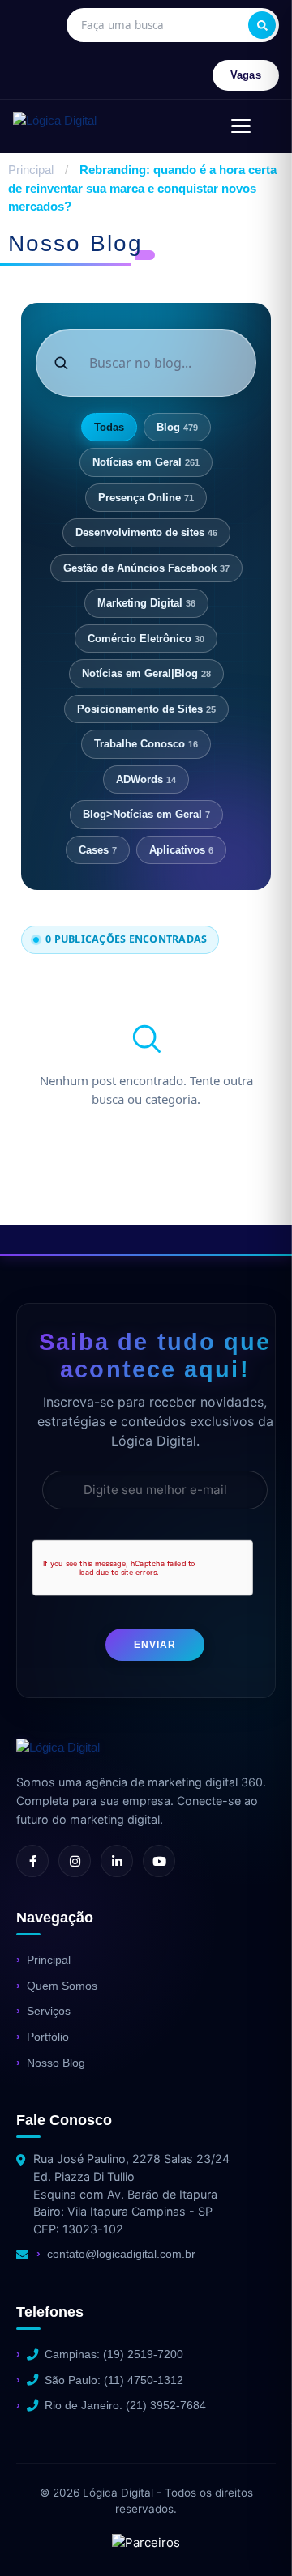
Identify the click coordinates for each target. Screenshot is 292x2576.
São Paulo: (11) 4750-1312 (114, 2380)
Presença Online (146, 498)
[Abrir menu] (241, 126)
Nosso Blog (56, 2063)
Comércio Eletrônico (146, 639)
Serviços (49, 2011)
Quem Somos (62, 1986)
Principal (31, 170)
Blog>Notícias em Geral (146, 814)
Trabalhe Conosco (146, 744)
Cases (98, 850)
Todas (109, 427)
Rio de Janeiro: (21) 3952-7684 (125, 2405)
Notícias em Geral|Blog (146, 673)
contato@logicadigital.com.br (121, 2254)
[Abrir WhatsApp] (41, 2535)
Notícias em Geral (146, 462)
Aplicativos (181, 850)
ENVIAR (155, 1645)
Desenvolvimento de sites (146, 532)
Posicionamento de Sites (146, 709)
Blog (177, 427)
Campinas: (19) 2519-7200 (114, 2354)
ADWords (146, 779)
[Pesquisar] (262, 25)
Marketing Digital (146, 603)
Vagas (246, 75)
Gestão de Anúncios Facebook (146, 568)
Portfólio (48, 2037)
